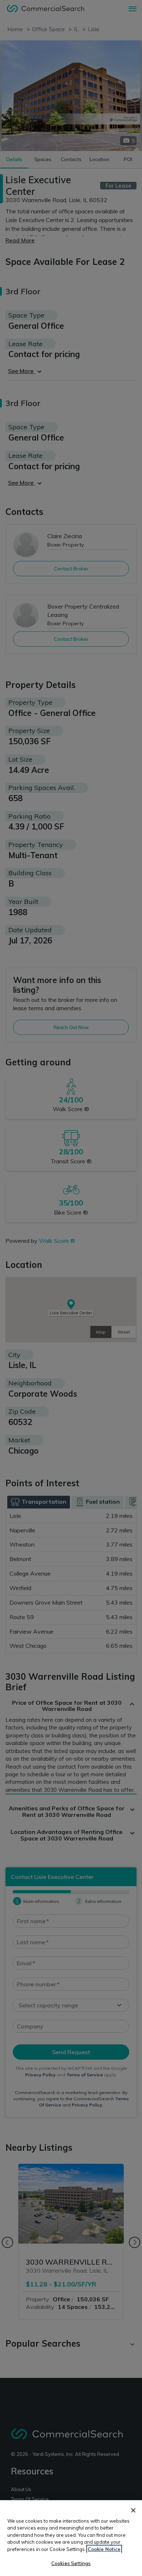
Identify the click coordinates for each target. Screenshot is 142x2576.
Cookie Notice (104, 2549)
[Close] (133, 2510)
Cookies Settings (71, 2563)
